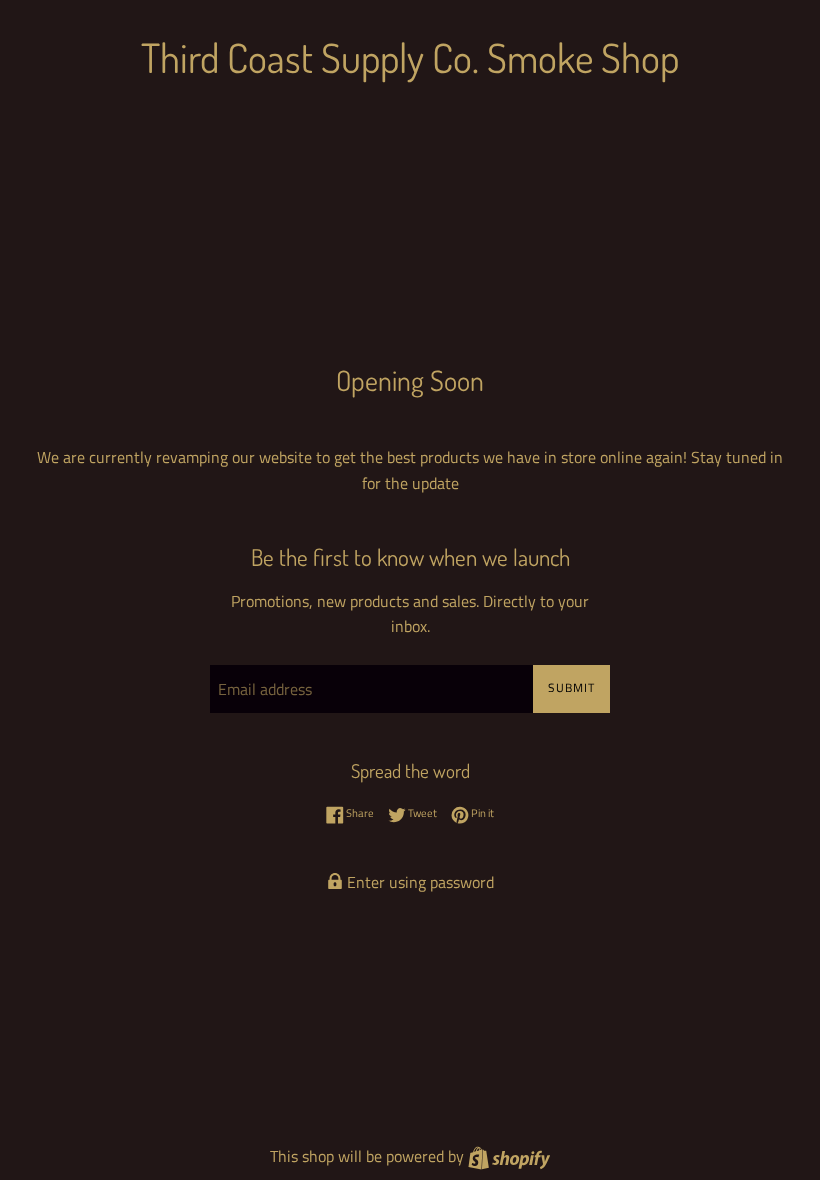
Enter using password (418, 882)
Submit (571, 687)
